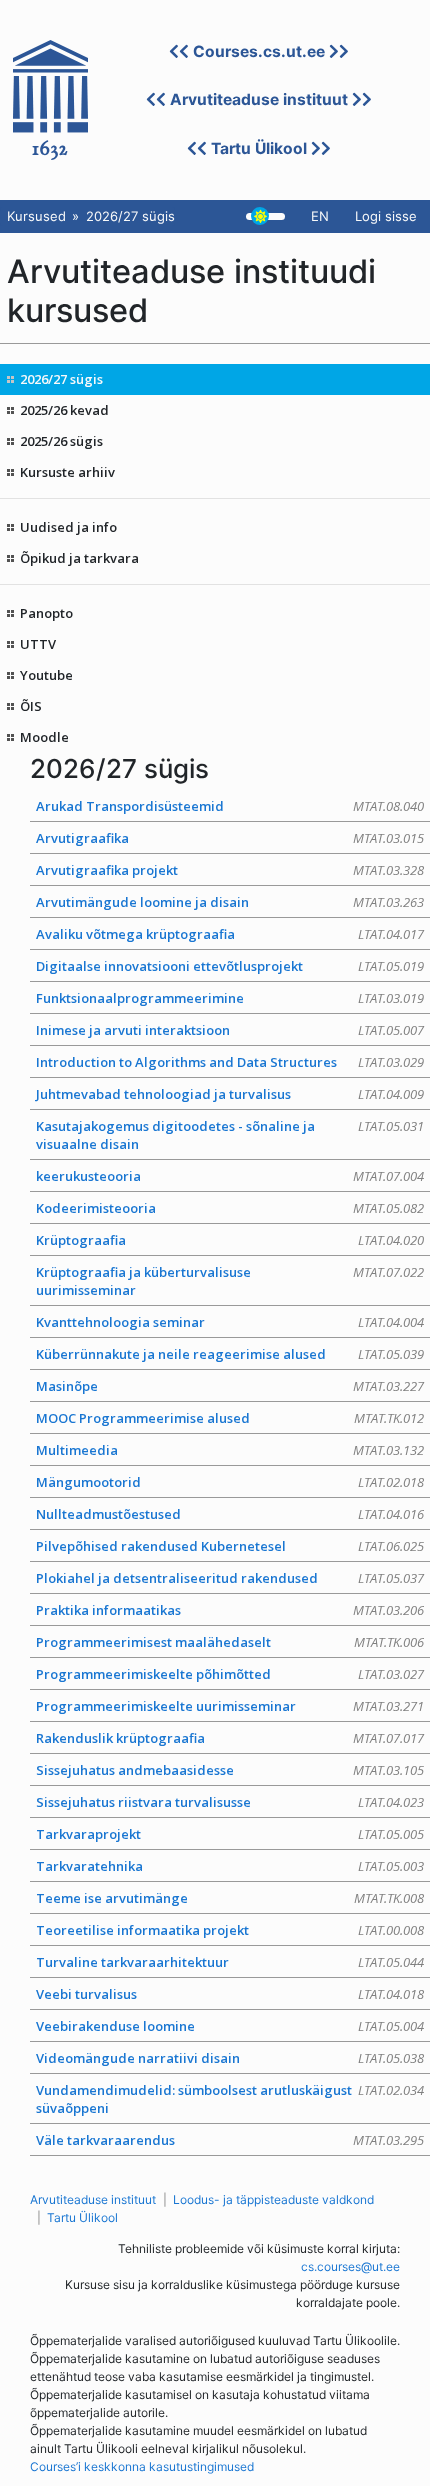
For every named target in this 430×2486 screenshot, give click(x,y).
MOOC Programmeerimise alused (230, 1418)
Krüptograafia (230, 1240)
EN (320, 216)
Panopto (46, 613)
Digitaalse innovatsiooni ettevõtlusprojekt (230, 966)
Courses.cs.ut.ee (259, 51)
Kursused (36, 216)
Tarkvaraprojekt (230, 1834)
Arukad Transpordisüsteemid (230, 806)
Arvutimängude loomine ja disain (230, 902)
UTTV (38, 644)
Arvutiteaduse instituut (259, 99)
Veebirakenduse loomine (230, 2026)
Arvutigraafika (230, 838)
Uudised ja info (68, 527)
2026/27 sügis (61, 379)
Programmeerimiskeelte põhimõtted (230, 1674)
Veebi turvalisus (230, 1994)
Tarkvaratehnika (230, 1866)
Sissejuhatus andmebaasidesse (230, 1770)
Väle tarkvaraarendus (230, 2140)
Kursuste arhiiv (67, 472)
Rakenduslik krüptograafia (230, 1738)
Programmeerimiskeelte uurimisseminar (230, 1706)
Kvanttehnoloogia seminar (230, 1322)
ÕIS (31, 706)
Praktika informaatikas (230, 1610)
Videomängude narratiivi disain (230, 2058)
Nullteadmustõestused (230, 1514)
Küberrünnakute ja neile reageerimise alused (230, 1354)
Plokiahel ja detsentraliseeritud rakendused (230, 1578)
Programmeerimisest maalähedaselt (230, 1642)
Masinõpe (230, 1386)
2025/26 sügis (61, 441)
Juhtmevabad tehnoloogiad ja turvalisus (230, 1094)
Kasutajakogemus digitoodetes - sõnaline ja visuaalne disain (230, 1135)
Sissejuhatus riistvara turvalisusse (230, 1802)
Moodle (44, 737)
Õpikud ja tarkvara (79, 558)
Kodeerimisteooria (230, 1208)
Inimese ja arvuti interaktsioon (230, 1030)
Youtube (46, 675)
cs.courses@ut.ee (350, 2266)
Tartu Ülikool (259, 148)
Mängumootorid (230, 1482)
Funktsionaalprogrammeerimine (230, 998)
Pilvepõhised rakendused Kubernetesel (230, 1546)
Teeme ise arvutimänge (230, 1898)
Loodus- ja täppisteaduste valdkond (273, 2199)
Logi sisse (386, 216)
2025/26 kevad (64, 410)
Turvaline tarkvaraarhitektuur (230, 1962)
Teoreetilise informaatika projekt (230, 1930)
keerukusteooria (230, 1176)
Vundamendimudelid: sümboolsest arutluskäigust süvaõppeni (230, 2099)
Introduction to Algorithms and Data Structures (230, 1062)
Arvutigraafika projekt (230, 870)
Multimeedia (230, 1450)
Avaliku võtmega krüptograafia (230, 934)
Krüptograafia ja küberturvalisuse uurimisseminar (230, 1281)
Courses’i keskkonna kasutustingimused (142, 2466)
